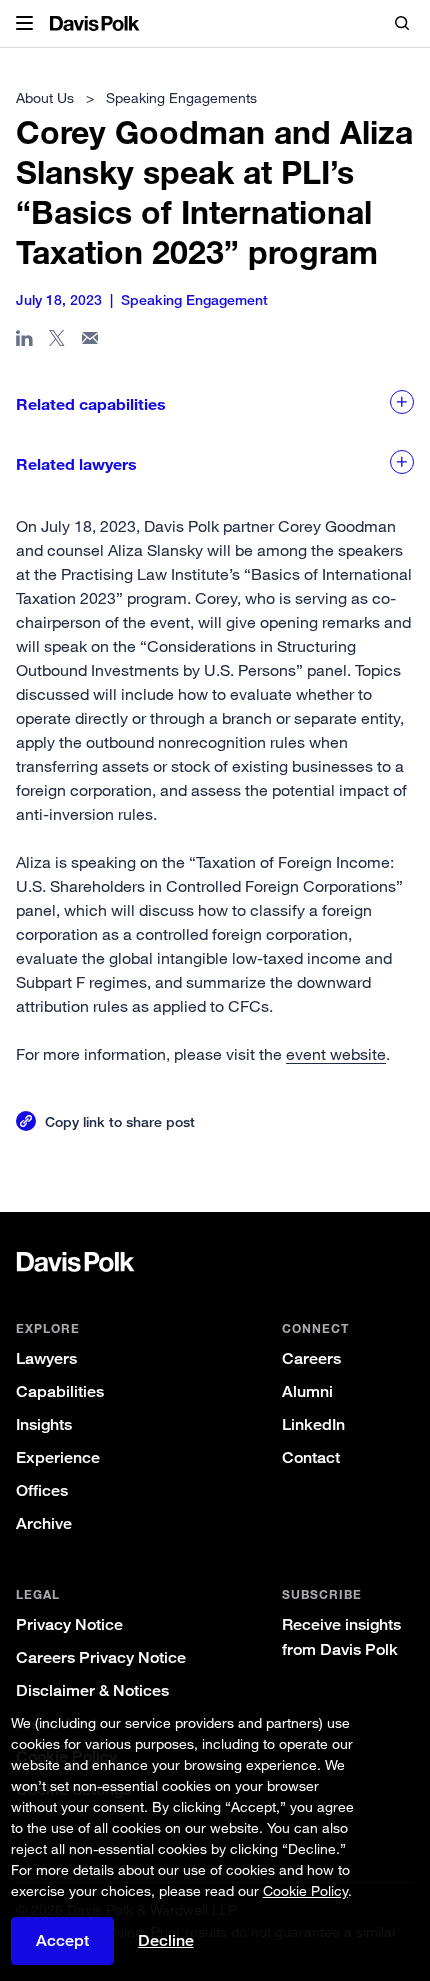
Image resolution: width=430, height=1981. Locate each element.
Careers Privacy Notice (101, 1657)
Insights (44, 1424)
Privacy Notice (69, 1624)
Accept (62, 1940)
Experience (58, 1457)
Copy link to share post (120, 1121)
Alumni (307, 1391)
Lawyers (46, 1358)
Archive (44, 1523)
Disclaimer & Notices (92, 1690)
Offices (42, 1490)
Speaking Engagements (181, 97)
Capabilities (60, 1391)
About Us (45, 97)
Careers (311, 1358)
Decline (166, 1941)
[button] (24, 24)
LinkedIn (313, 1424)
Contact (311, 1457)
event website (336, 1054)
